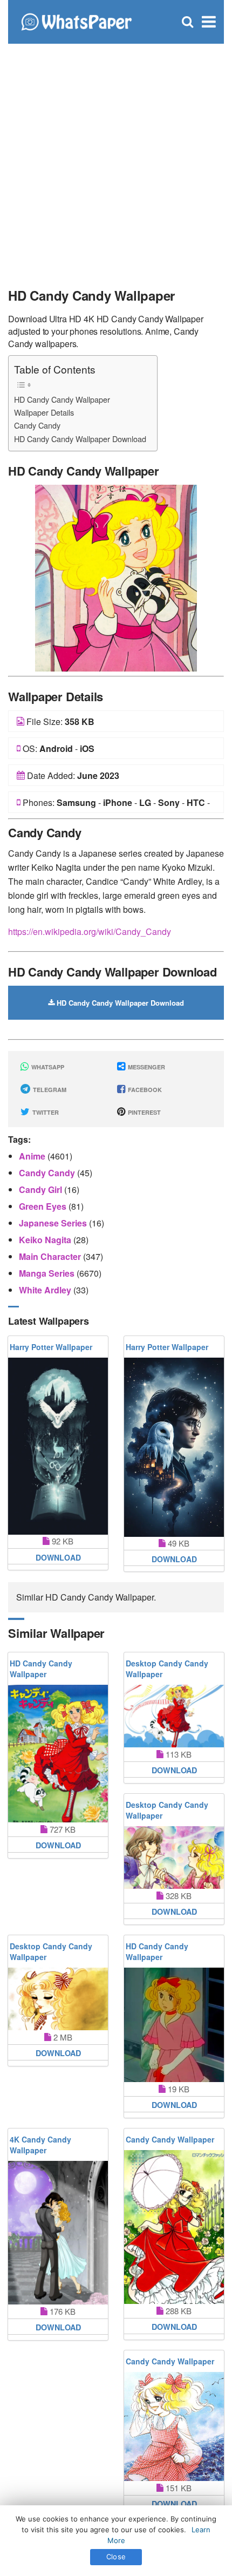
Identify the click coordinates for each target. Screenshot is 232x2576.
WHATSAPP (47, 1067)
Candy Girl (42, 1189)
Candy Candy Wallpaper (170, 2139)
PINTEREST (144, 1112)
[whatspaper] (76, 21)
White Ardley (46, 1290)
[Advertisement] (116, 159)
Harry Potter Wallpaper (51, 1347)
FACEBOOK (144, 1090)
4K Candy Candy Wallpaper (40, 2145)
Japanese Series (54, 1223)
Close (116, 2557)
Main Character (51, 1256)
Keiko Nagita (46, 1240)
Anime (33, 1156)
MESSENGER (146, 1067)
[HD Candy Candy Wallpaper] (116, 577)
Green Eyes (44, 1206)
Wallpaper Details (44, 412)
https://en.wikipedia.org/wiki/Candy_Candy (90, 931)
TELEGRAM (49, 1090)
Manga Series (48, 1273)
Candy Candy (37, 425)
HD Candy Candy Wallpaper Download (80, 439)
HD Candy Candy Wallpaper (62, 399)
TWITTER (45, 1112)
